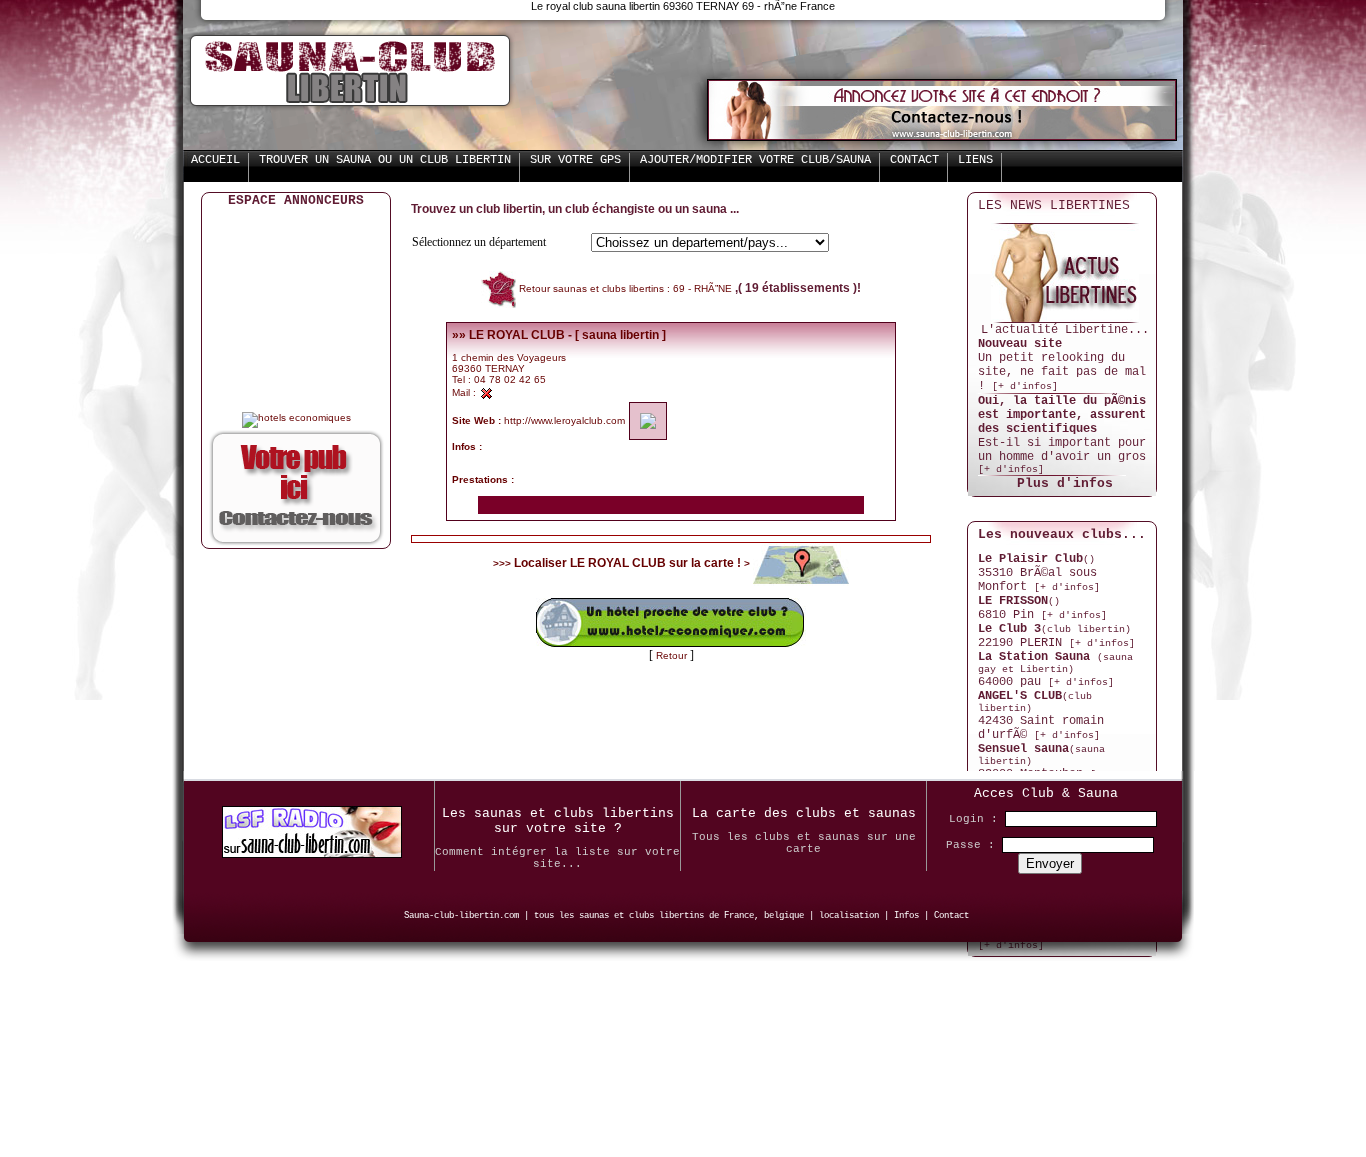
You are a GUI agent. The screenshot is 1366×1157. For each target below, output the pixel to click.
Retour (673, 655)
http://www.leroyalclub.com (564, 420)
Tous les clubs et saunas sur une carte (804, 843)
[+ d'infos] (1025, 386)
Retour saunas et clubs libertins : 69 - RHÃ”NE (627, 288)
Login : (973, 819)
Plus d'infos (1065, 483)
